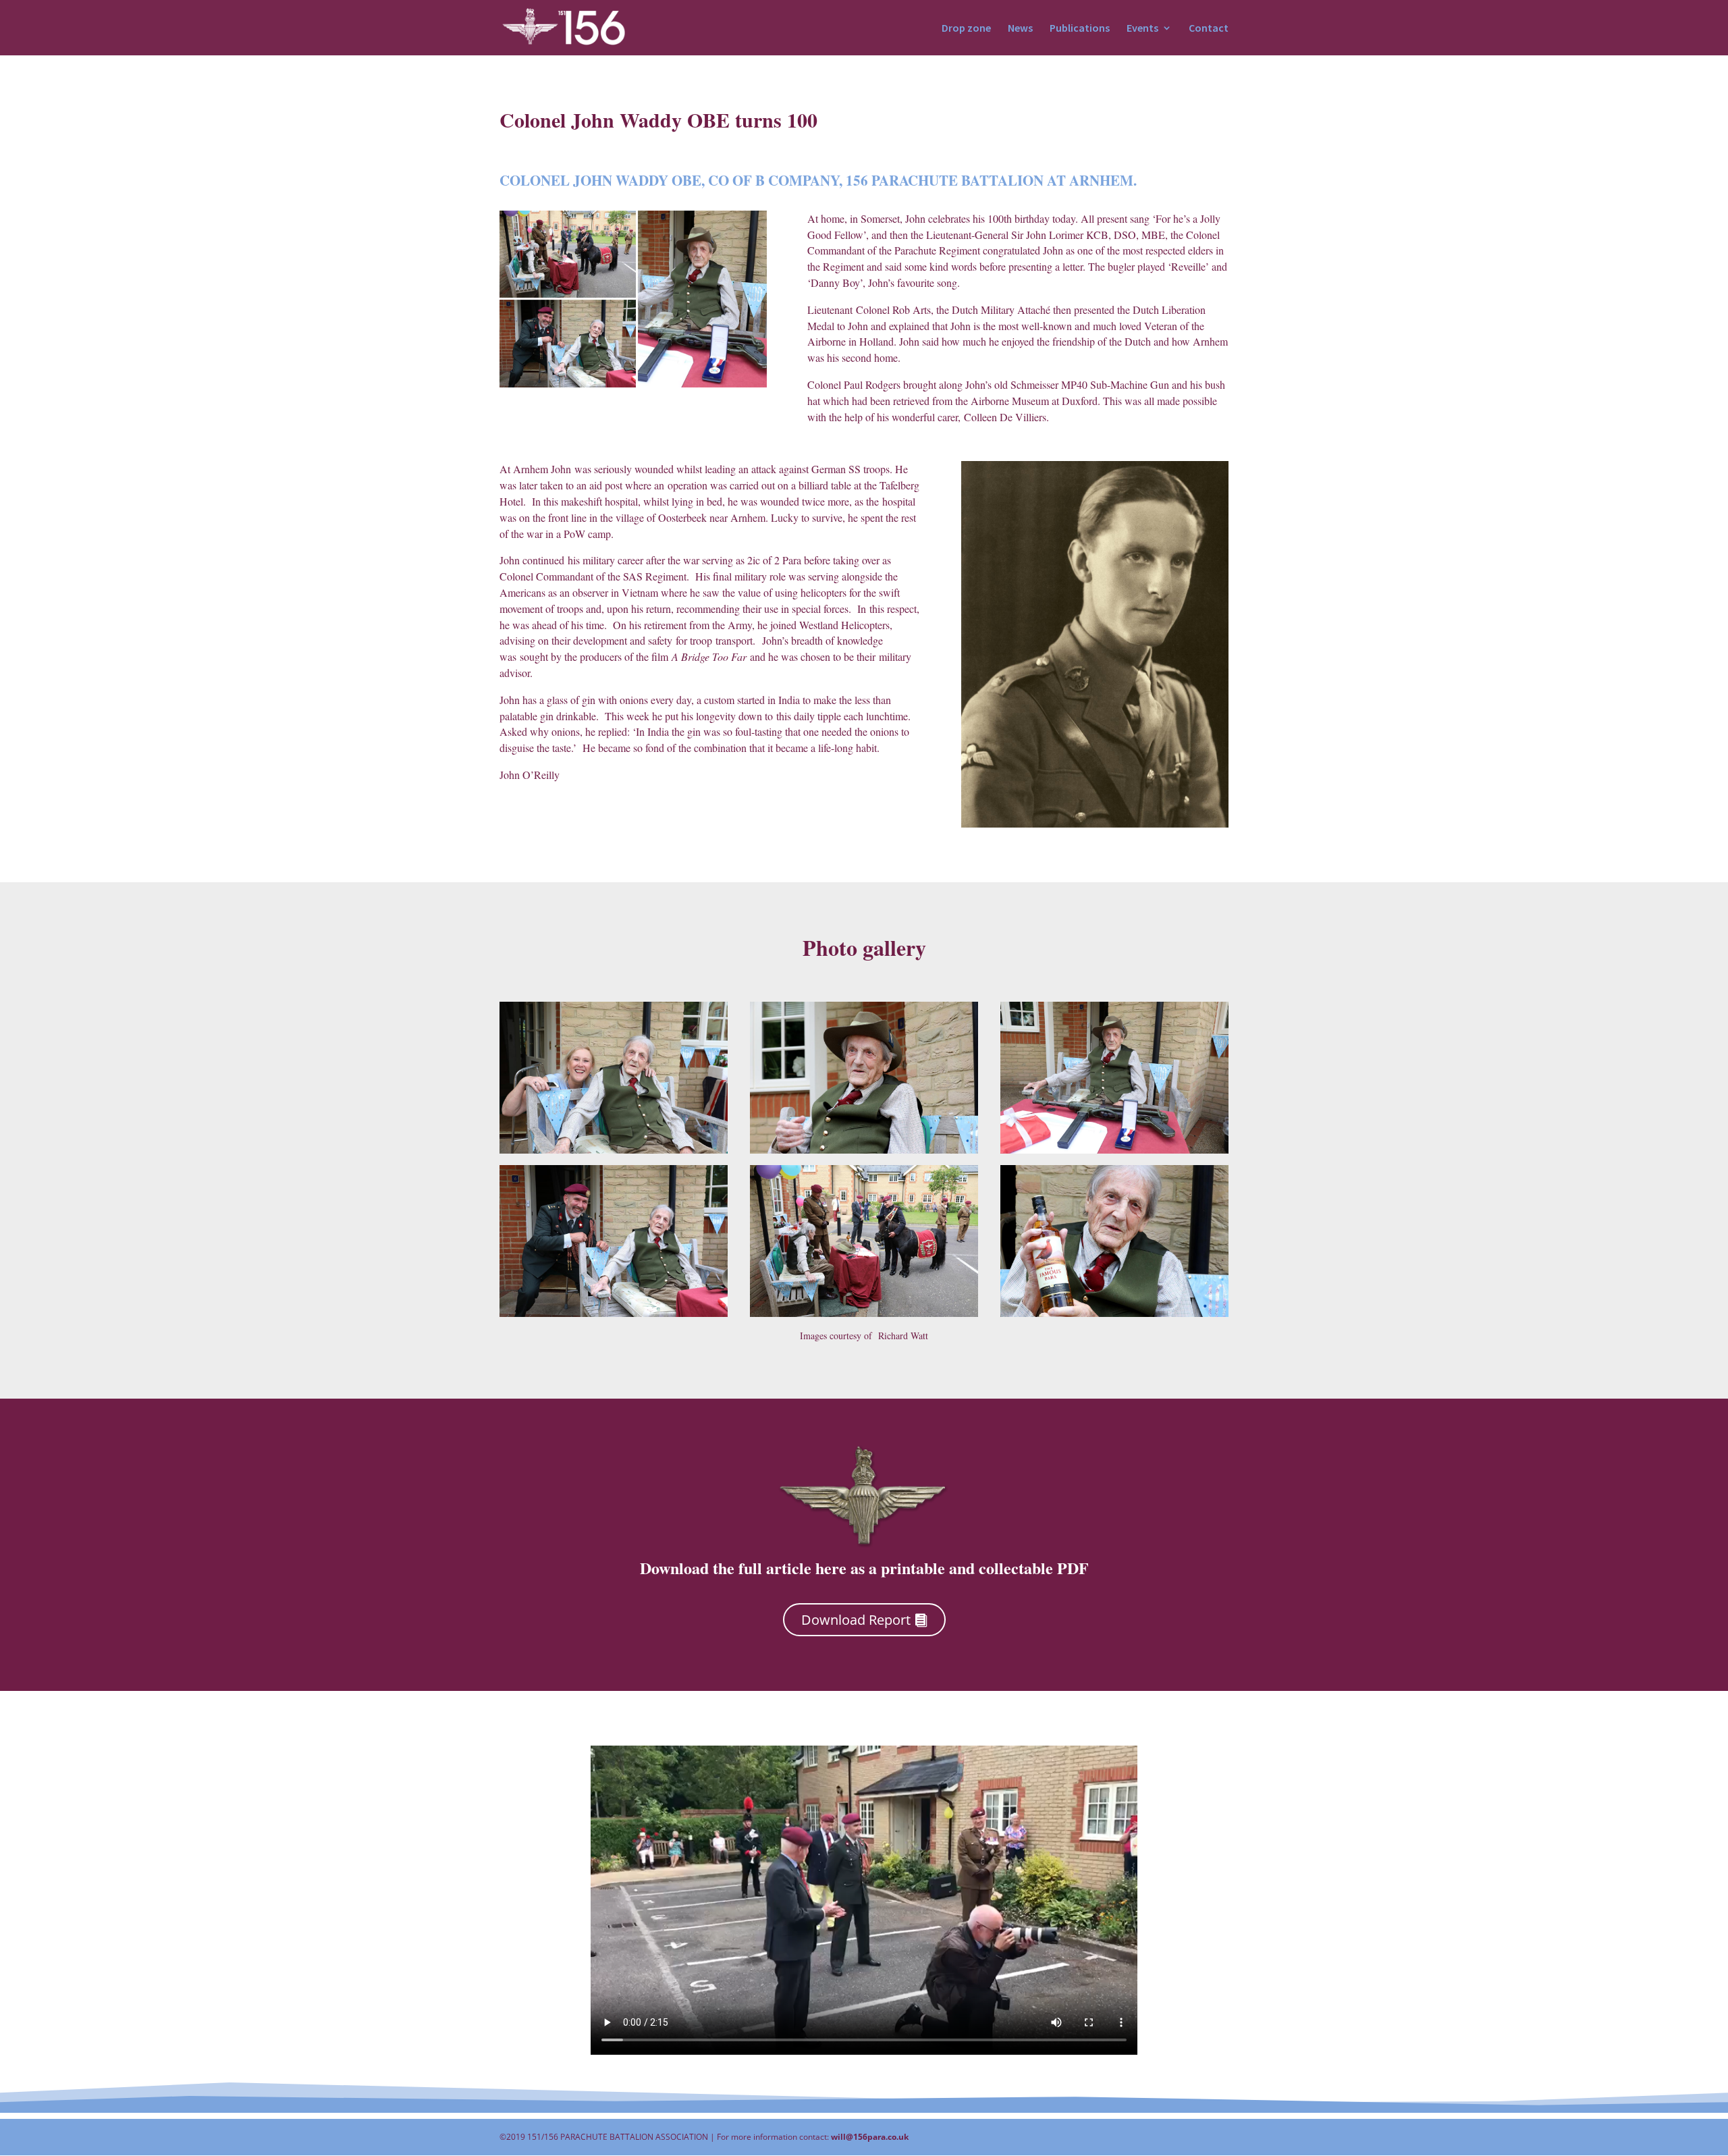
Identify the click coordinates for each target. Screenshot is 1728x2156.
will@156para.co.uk (870, 2137)
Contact (1209, 29)
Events (1142, 29)
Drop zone (966, 29)
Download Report (856, 1620)
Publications (1080, 29)
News (1020, 29)
